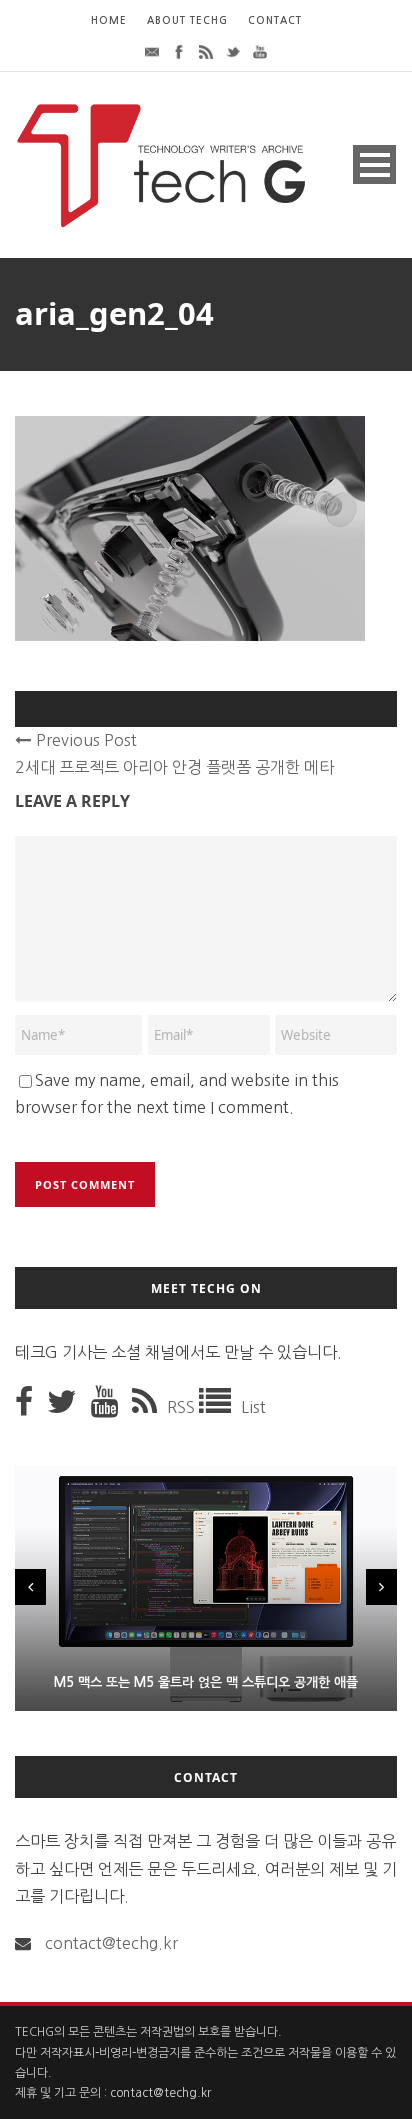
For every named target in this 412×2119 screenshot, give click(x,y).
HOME (109, 20)
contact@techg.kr (111, 1943)
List (253, 1407)
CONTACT (275, 20)
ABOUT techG (187, 20)
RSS (183, 1407)
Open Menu (374, 164)
